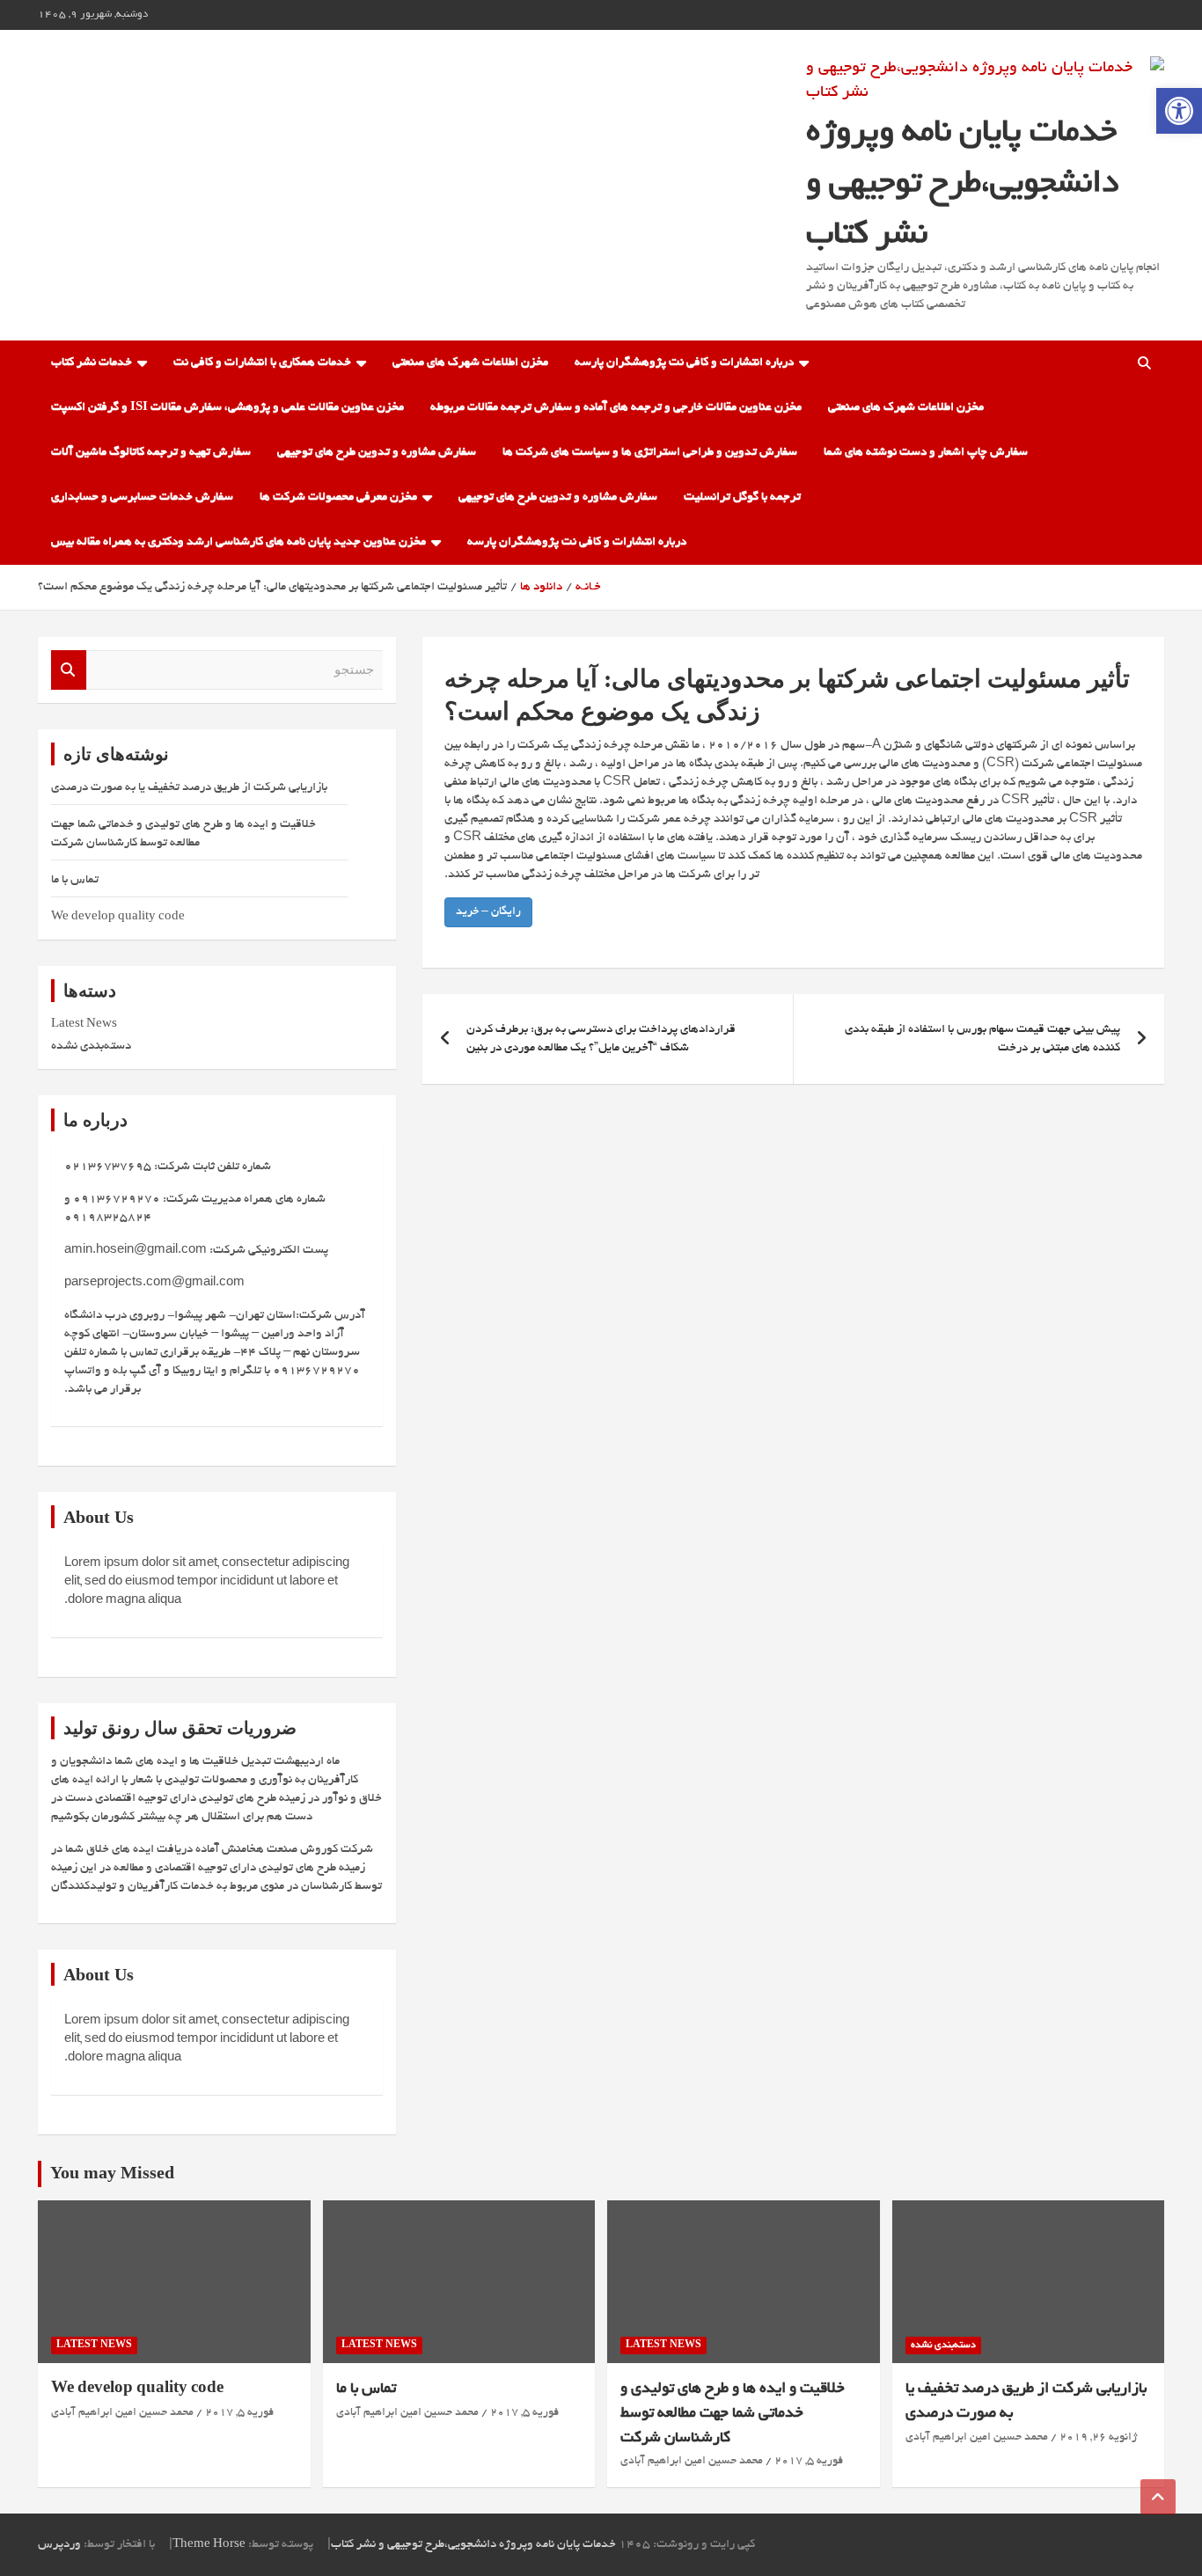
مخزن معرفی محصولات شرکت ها (338, 498)
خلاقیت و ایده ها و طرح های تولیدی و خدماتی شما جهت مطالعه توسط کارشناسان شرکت (733, 2413)
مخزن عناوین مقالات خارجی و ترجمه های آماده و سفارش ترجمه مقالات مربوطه (616, 408)
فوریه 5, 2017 (809, 2462)
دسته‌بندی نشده (91, 1046)
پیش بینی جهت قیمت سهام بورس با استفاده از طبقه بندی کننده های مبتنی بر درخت (982, 1039)
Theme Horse (209, 2545)
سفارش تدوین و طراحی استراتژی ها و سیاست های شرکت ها (650, 453)
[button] (1179, 111)
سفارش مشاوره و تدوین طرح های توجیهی (377, 453)
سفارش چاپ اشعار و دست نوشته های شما (926, 453)
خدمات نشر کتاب (92, 363)
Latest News (84, 1025)
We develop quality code (118, 917)
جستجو (69, 670)
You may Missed (112, 2176)
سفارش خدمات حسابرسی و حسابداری (142, 498)
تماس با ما (75, 880)
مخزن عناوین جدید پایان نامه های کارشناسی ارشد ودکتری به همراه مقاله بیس (238, 542)
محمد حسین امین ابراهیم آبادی (977, 2438)
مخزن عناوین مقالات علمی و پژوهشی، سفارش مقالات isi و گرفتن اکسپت (227, 408)
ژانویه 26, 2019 (1098, 2438)
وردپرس (59, 2545)
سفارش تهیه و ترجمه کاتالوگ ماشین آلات (151, 453)
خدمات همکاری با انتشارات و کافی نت (262, 363)
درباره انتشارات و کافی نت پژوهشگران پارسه (684, 363)
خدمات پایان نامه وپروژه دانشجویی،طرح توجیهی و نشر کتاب (962, 185)
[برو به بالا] (1158, 2497)
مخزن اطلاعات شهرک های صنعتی (470, 363)
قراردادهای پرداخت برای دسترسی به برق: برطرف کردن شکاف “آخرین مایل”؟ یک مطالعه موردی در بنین (601, 1039)
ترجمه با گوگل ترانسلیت (742, 498)
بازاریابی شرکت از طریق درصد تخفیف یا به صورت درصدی (189, 788)
